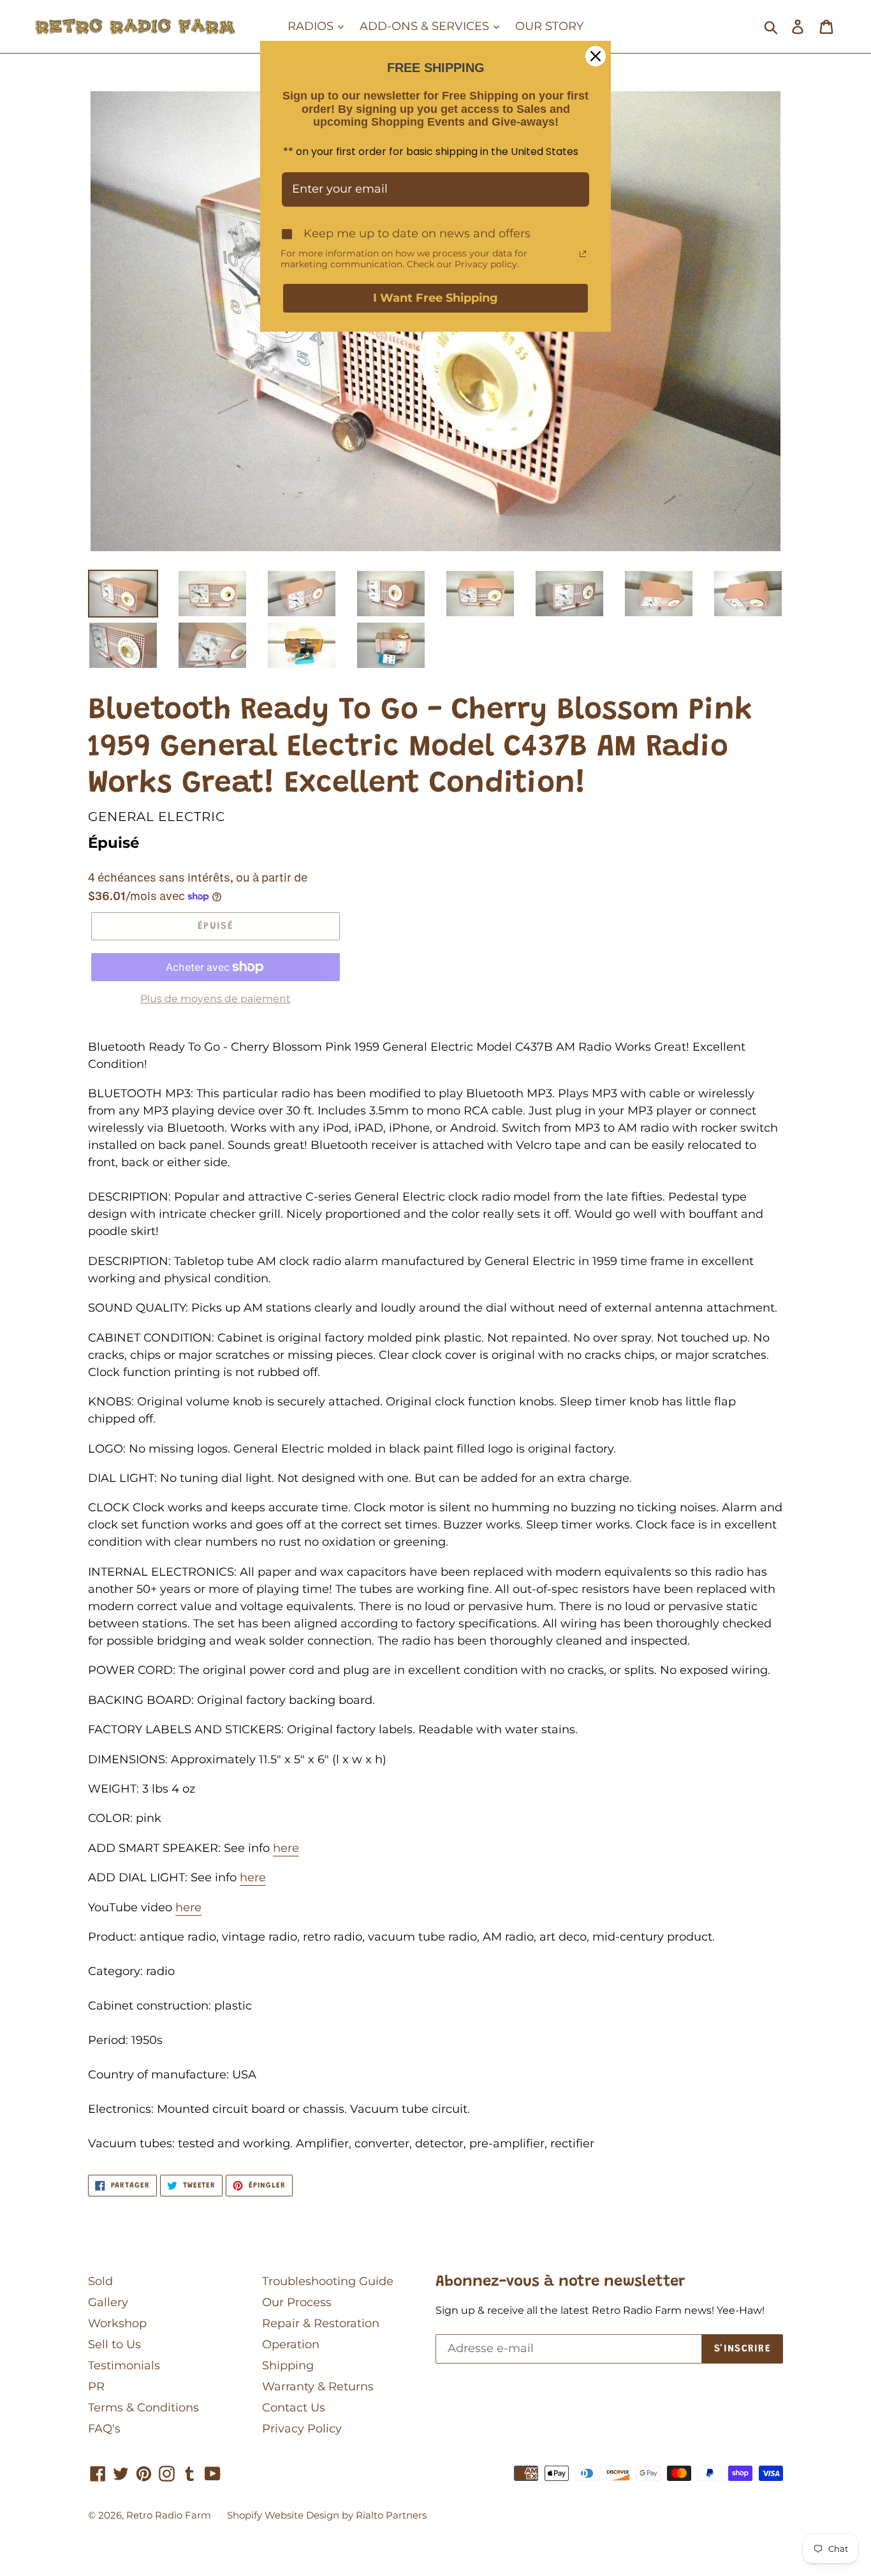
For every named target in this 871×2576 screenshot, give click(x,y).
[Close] (596, 56)
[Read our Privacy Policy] (583, 254)
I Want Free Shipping (435, 298)
